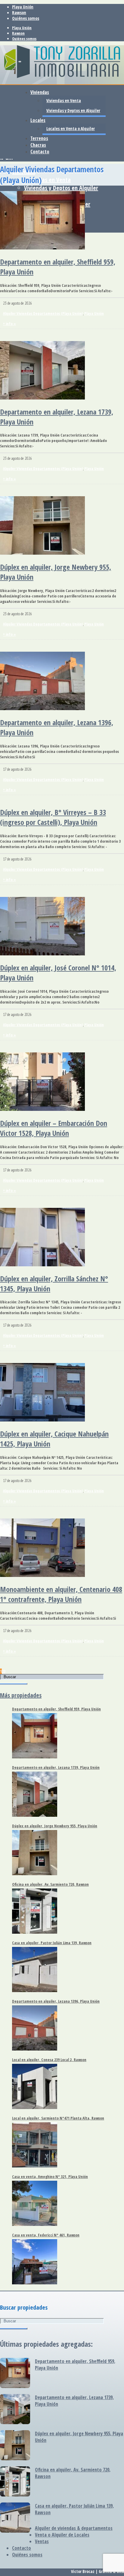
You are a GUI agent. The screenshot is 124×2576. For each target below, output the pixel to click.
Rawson (19, 13)
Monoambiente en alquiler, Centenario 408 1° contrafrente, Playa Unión (61, 1594)
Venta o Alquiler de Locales (62, 2535)
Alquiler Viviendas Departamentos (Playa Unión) (43, 313)
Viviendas (40, 92)
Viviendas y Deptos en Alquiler (61, 188)
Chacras (38, 145)
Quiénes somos (26, 18)
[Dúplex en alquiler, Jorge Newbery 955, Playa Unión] (15, 2446)
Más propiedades (21, 1695)
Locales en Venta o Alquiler (71, 128)
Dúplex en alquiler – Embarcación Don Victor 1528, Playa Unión (54, 1128)
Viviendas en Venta (47, 180)
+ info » (9, 324)
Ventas (42, 2541)
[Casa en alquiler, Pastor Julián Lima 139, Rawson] (15, 2518)
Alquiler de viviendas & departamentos (74, 2528)
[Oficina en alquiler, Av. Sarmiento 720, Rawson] (15, 2482)
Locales (38, 120)
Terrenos (39, 138)
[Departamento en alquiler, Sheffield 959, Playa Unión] (15, 2374)
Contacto (40, 152)
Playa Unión (23, 7)
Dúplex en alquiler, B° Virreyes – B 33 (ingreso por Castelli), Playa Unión (53, 817)
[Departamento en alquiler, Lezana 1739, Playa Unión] (15, 2410)
